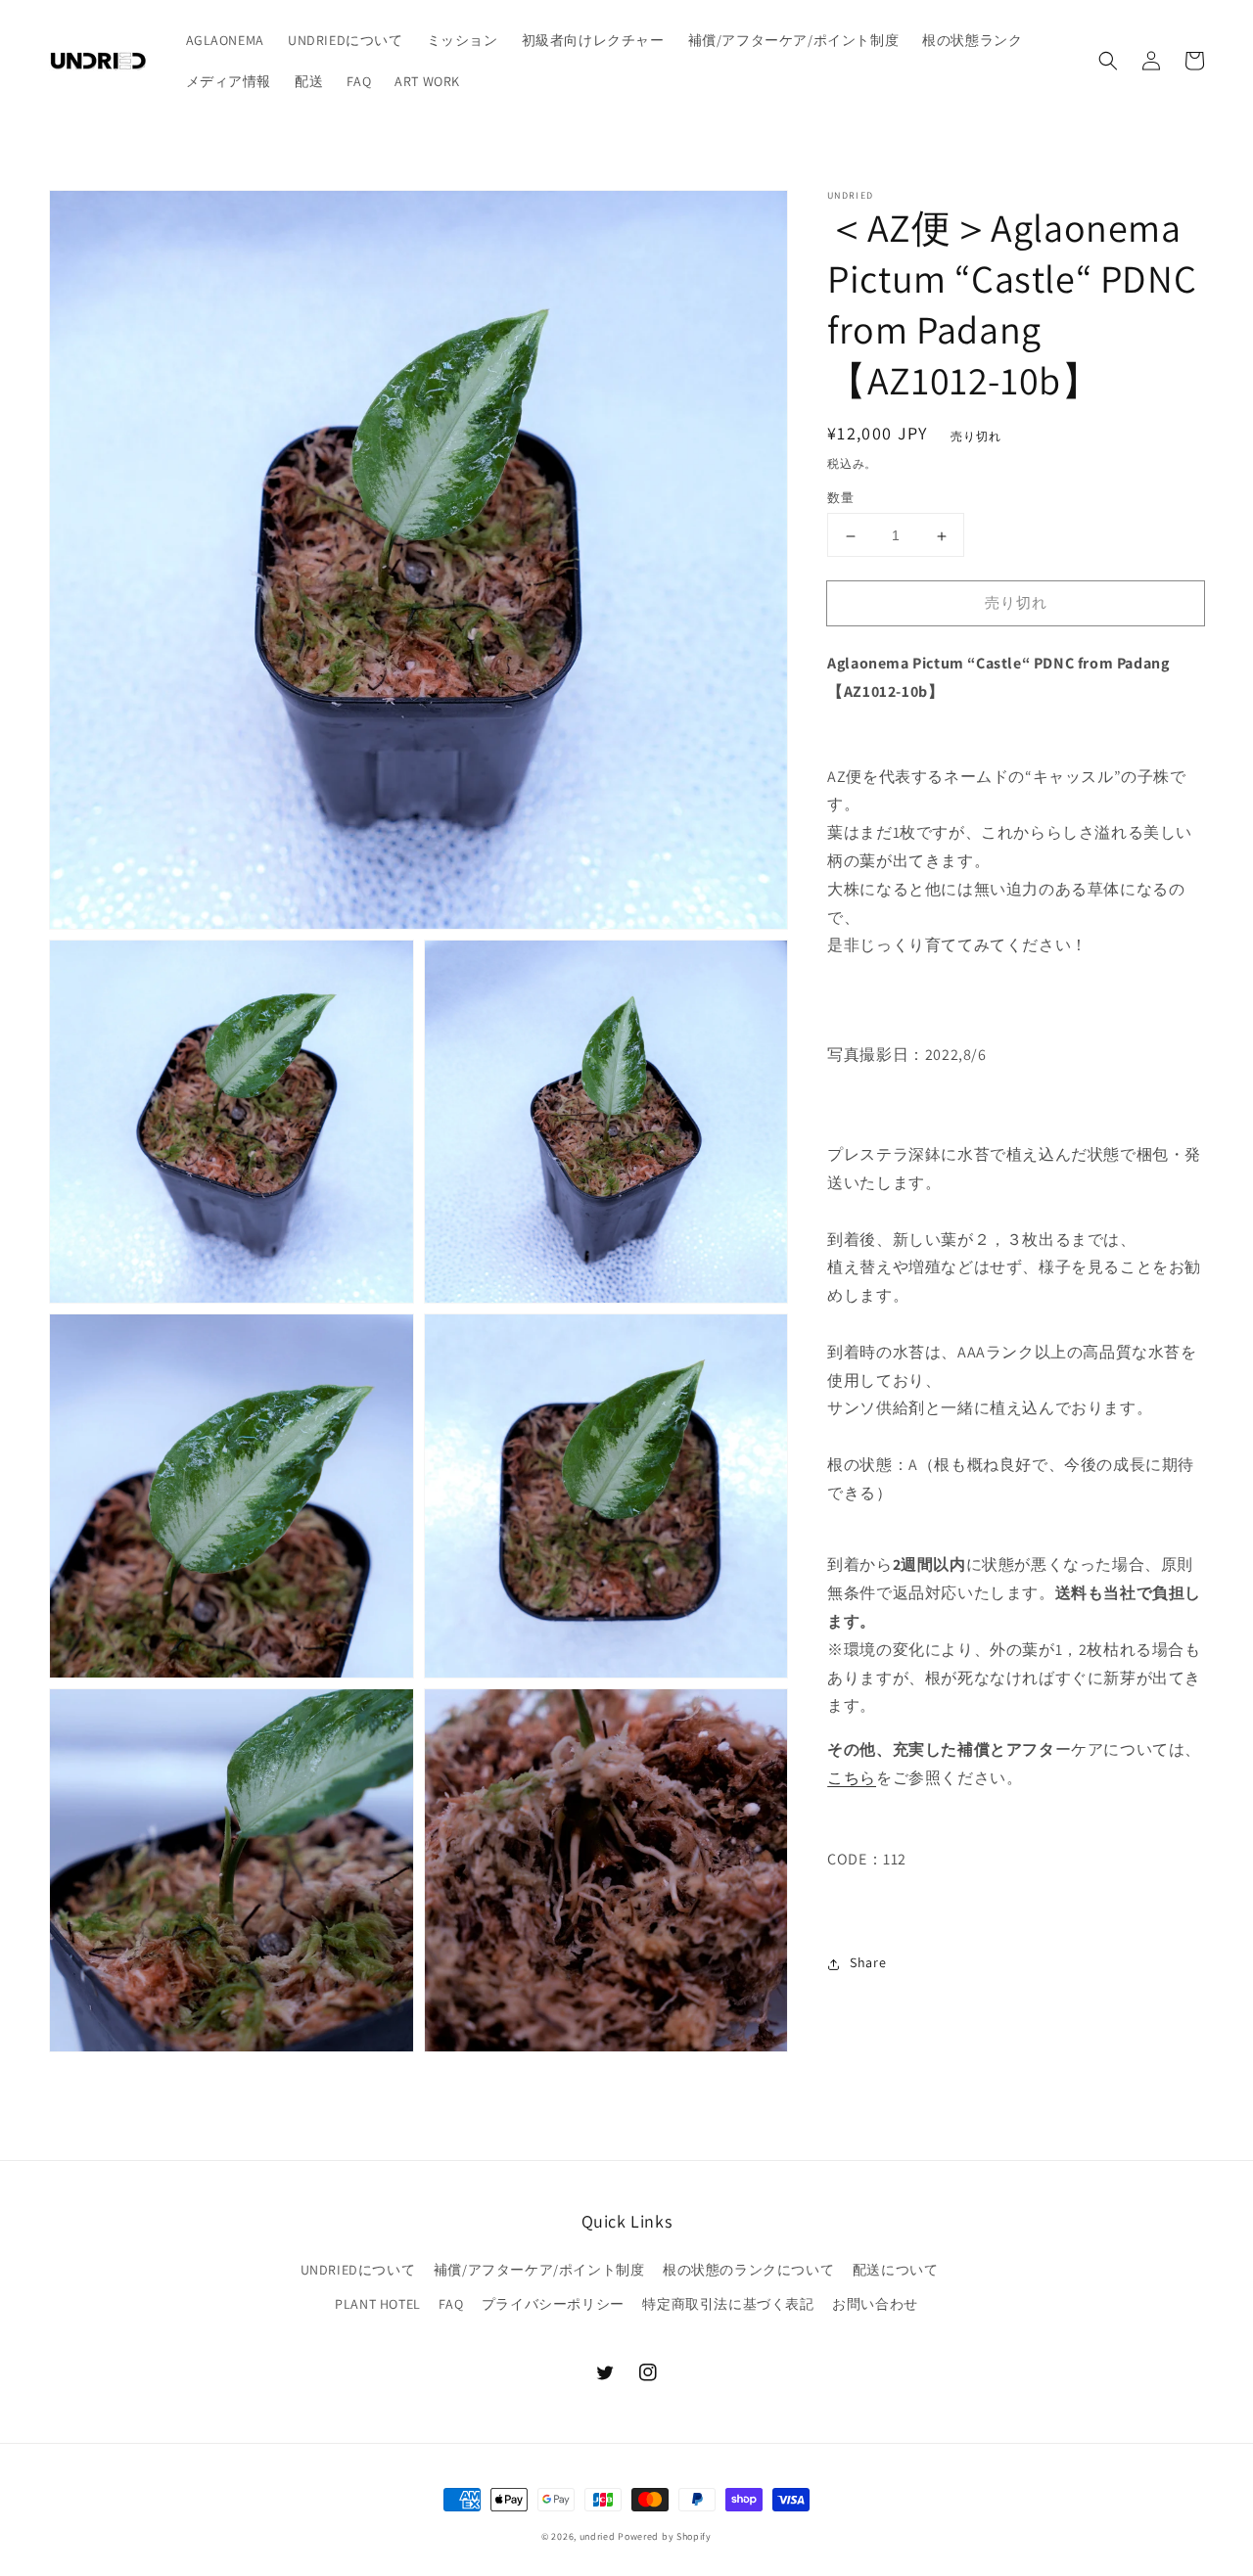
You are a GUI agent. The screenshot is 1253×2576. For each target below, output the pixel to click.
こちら (852, 1779)
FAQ (451, 2304)
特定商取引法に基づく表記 (728, 2304)
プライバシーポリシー (553, 2304)
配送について (896, 2270)
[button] (1108, 61)
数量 (840, 499)
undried (598, 2536)
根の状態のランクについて (748, 2270)
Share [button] (868, 1963)
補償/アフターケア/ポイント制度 (539, 2270)
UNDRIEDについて (358, 2270)
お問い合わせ (875, 2304)
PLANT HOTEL (378, 2304)
